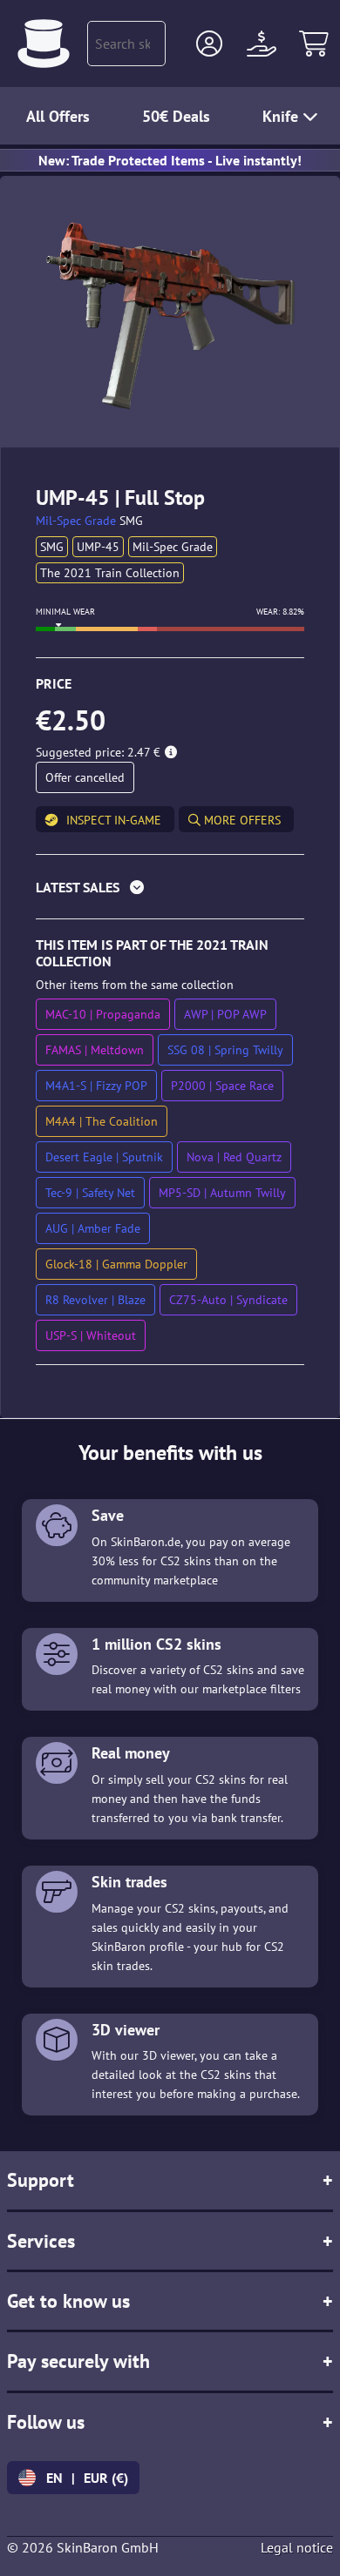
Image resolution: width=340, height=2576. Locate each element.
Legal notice (297, 2547)
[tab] (170, 891)
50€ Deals (176, 116)
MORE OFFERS (241, 820)
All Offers (58, 116)
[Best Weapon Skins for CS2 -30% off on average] (44, 44)
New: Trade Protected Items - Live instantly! (170, 160)
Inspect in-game (114, 820)
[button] (209, 44)
